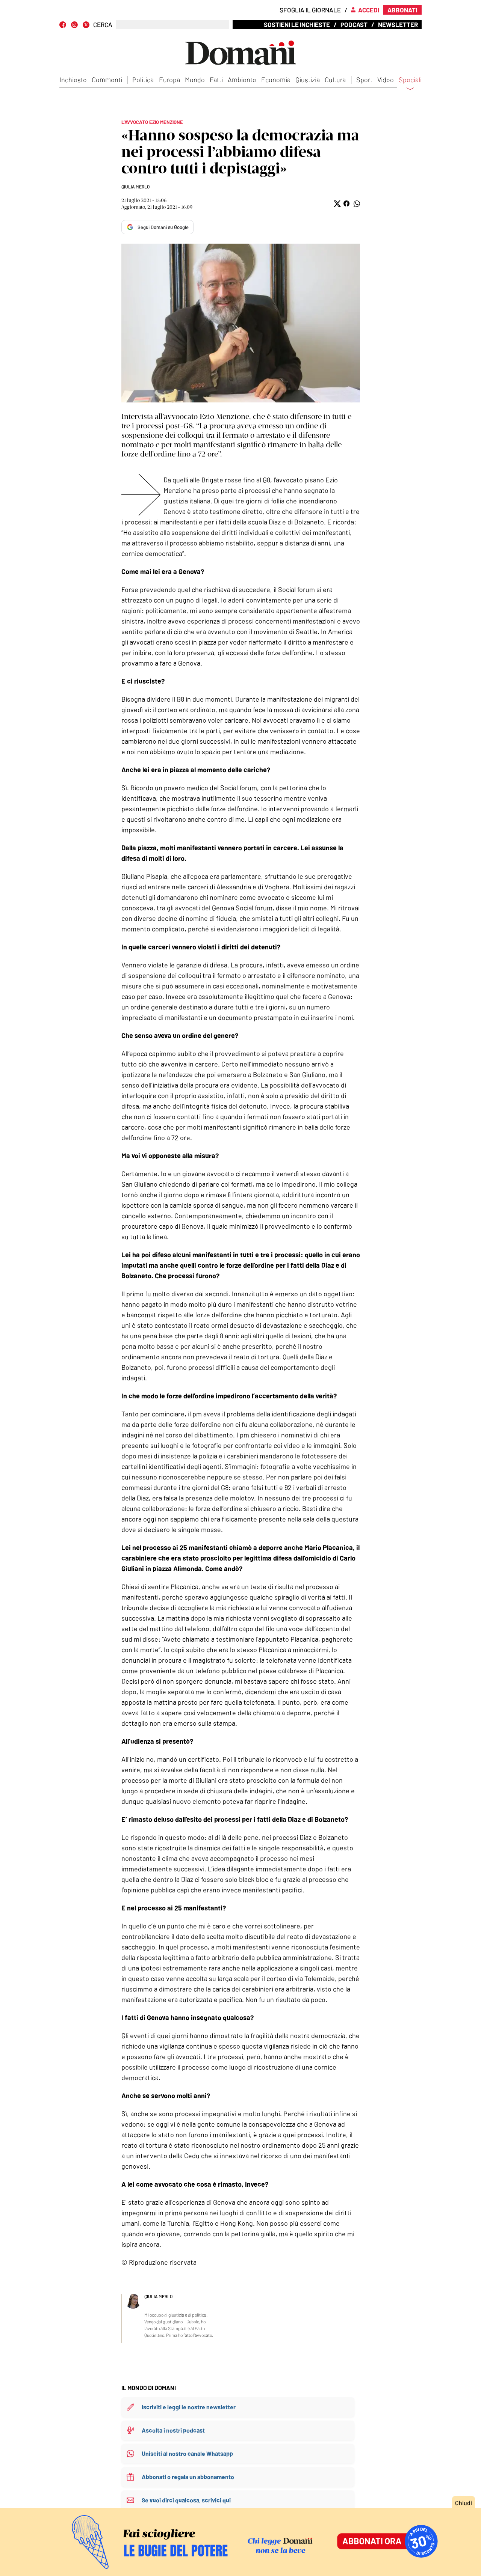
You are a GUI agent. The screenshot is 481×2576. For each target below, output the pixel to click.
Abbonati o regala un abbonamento (188, 2477)
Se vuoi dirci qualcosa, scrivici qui (186, 2500)
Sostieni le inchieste (297, 24)
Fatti (216, 80)
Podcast (354, 24)
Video (386, 80)
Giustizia (308, 80)
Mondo (195, 80)
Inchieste (73, 80)
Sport (364, 80)
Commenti (107, 80)
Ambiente (242, 80)
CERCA (103, 25)
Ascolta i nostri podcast (173, 2430)
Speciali (410, 80)
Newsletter (398, 24)
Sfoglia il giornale (310, 10)
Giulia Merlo (135, 187)
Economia (276, 80)
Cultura (335, 80)
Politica (143, 80)
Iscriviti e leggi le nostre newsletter (189, 2407)
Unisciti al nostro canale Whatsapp (187, 2453)
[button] (337, 204)
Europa (169, 80)
